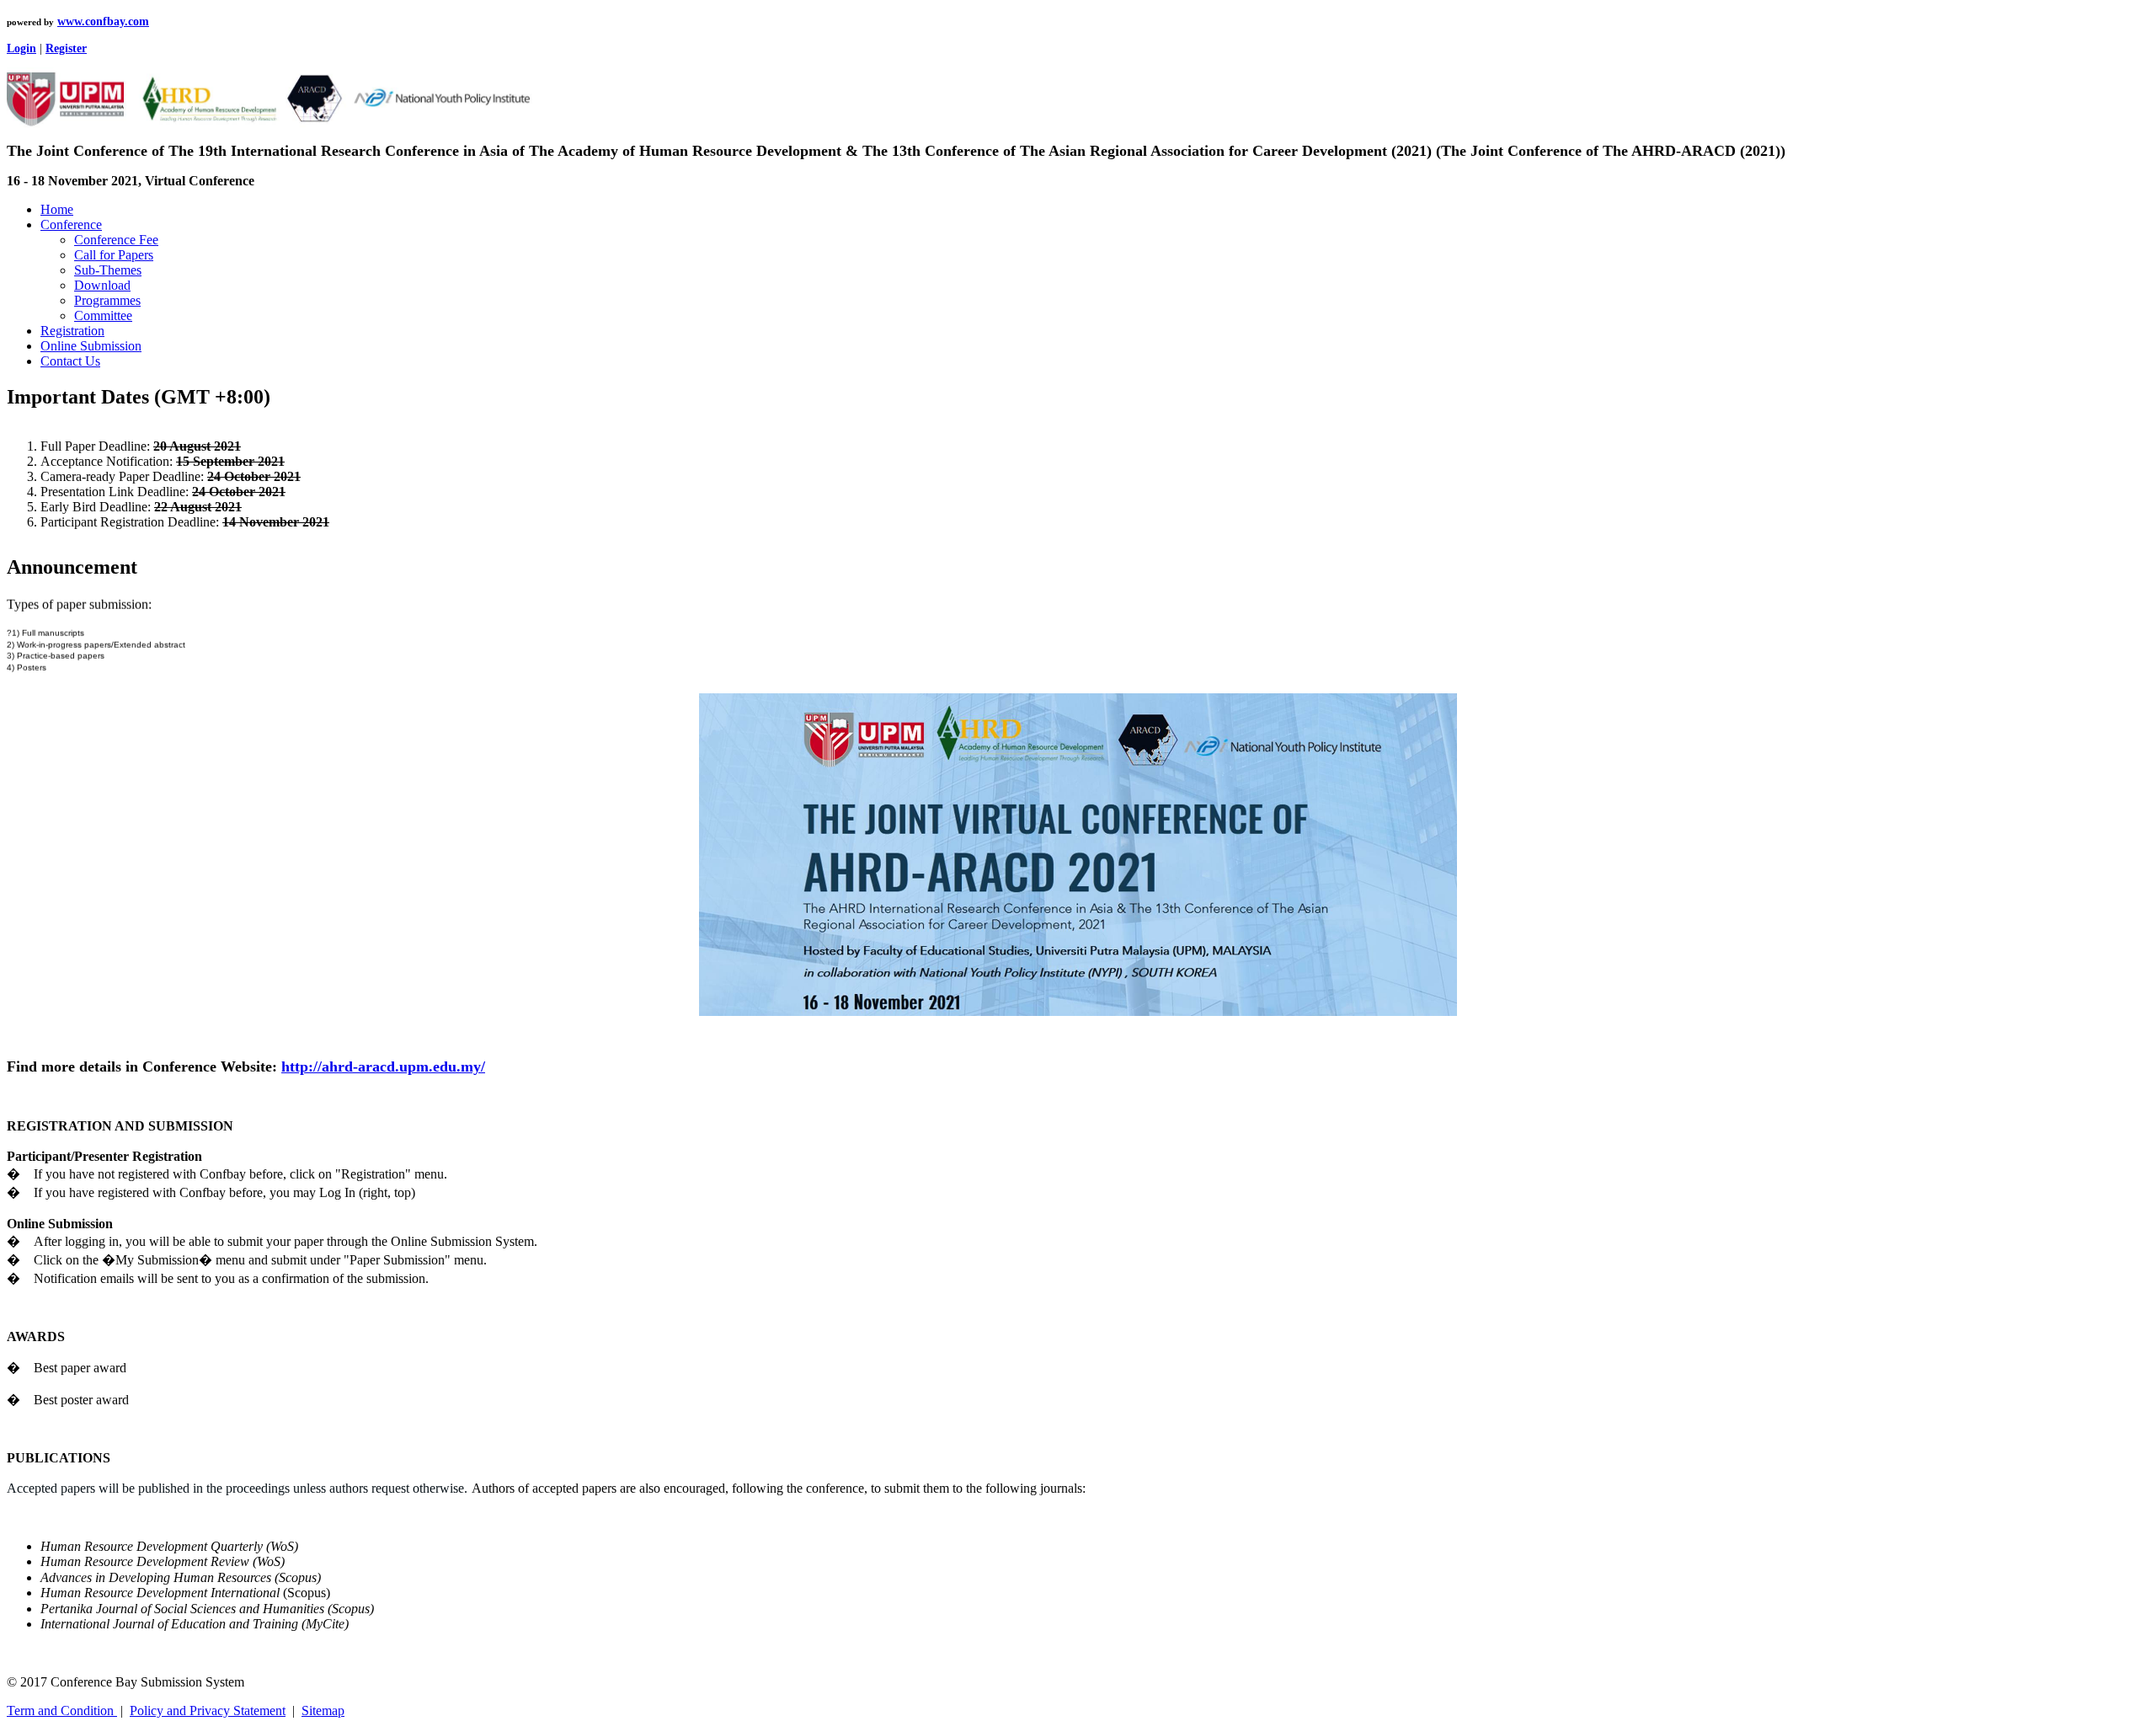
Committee (103, 315)
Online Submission (91, 346)
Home (57, 209)
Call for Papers (114, 255)
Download (102, 285)
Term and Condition (62, 1711)
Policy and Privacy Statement (208, 1711)
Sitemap (323, 1711)
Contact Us (70, 361)
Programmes (107, 300)
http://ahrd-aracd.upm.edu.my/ (383, 1066)
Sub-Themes (108, 270)
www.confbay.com (103, 21)
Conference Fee (116, 240)
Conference (71, 225)
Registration (72, 331)
